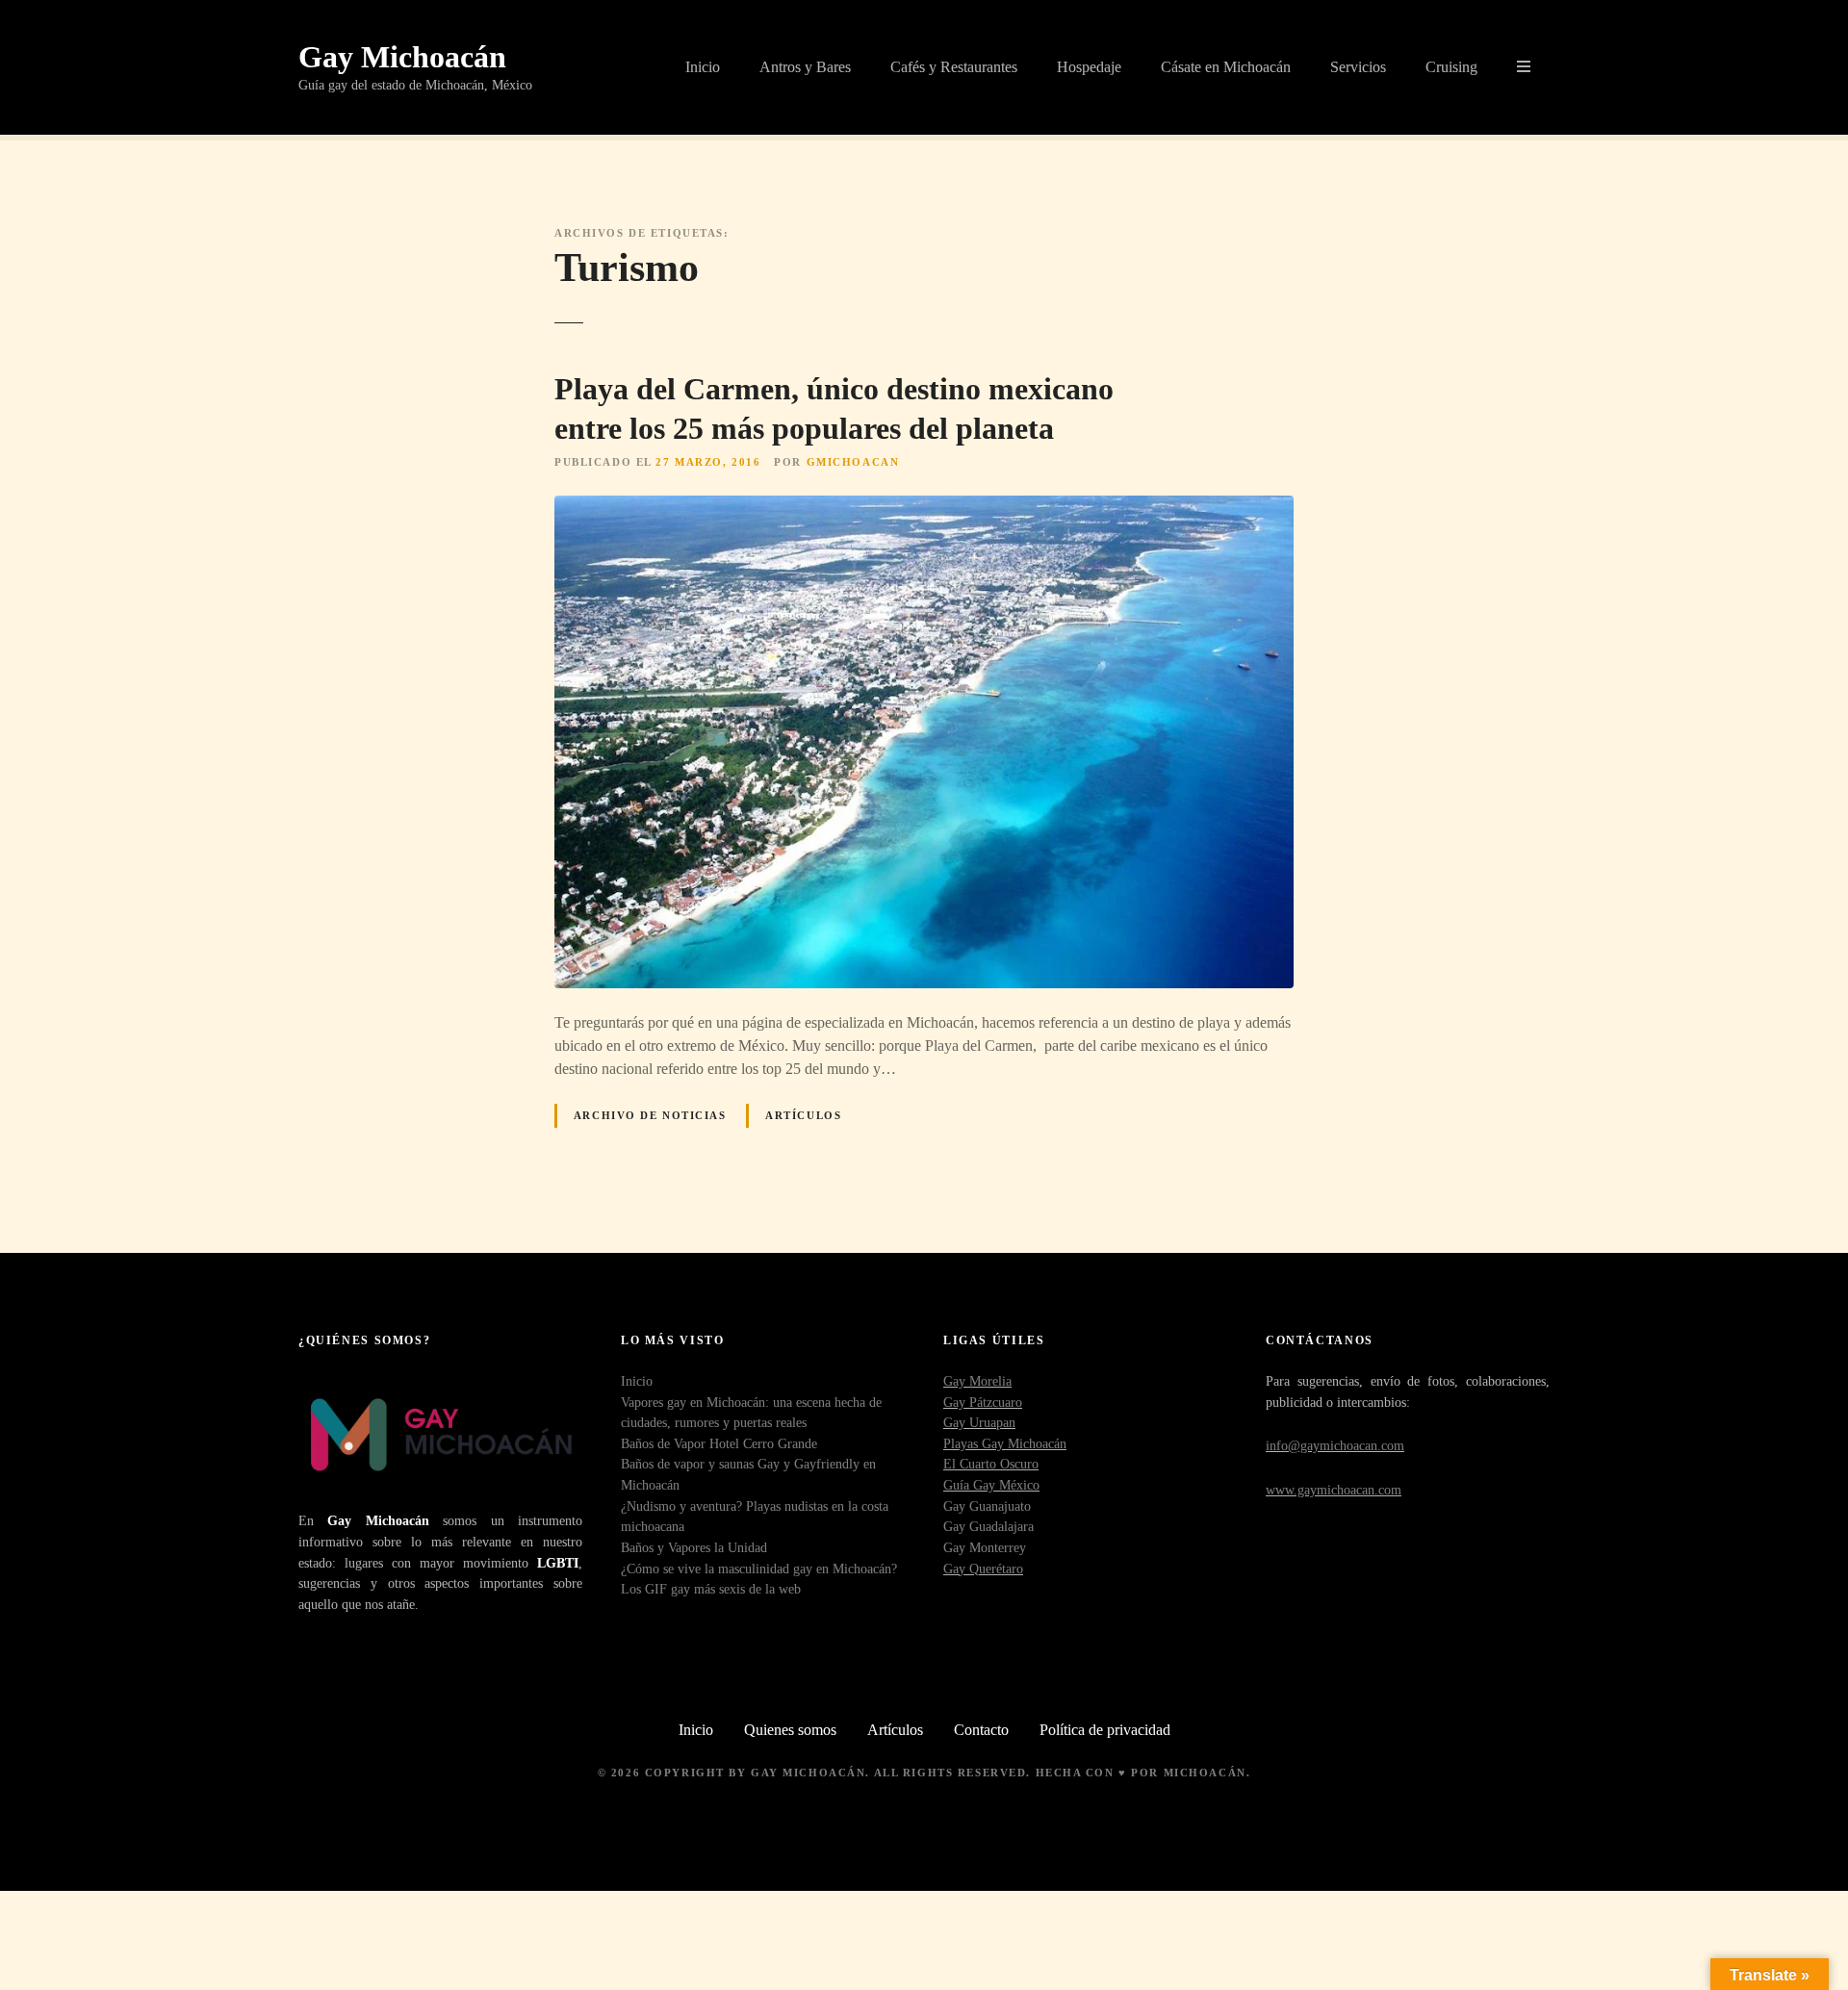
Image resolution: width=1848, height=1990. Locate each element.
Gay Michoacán (402, 57)
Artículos (803, 1115)
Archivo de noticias (650, 1115)
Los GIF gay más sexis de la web (711, 1589)
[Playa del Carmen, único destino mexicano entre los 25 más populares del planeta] (924, 507)
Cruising (1451, 67)
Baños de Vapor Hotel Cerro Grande (719, 1443)
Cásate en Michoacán (1226, 67)
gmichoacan (853, 462)
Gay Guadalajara (988, 1526)
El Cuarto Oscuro (991, 1464)
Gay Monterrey (985, 1547)
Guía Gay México (991, 1485)
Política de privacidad (1105, 1730)
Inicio (703, 67)
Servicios (1358, 67)
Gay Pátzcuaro (983, 1402)
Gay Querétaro (983, 1569)
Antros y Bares (805, 67)
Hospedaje (1089, 67)
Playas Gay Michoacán (1005, 1443)
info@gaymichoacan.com (1335, 1445)
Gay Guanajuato (987, 1506)
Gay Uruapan (979, 1422)
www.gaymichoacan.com (1334, 1490)
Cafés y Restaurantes (954, 67)
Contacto (981, 1730)
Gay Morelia (977, 1381)
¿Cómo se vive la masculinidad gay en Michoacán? (759, 1569)
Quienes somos (790, 1730)
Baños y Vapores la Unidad (694, 1547)
